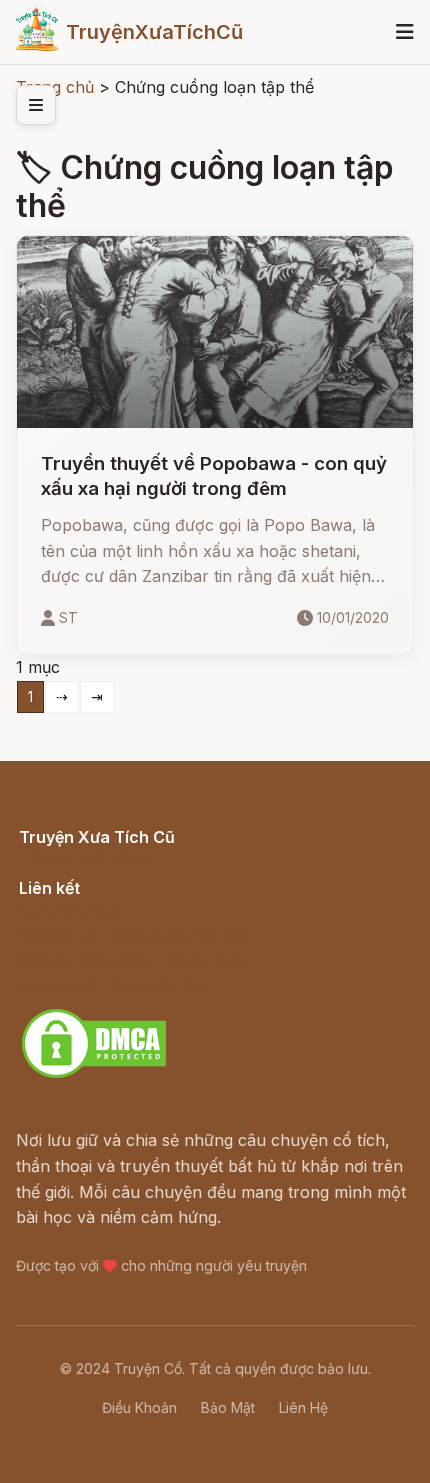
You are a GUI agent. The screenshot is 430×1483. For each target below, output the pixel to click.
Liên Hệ (303, 1407)
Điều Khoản (139, 1407)
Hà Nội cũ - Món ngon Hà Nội (134, 935)
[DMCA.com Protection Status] (94, 1075)
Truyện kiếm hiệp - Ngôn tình (131, 961)
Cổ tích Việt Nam (83, 859)
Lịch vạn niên (70, 910)
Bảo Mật (228, 1407)
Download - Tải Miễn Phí (113, 987)
